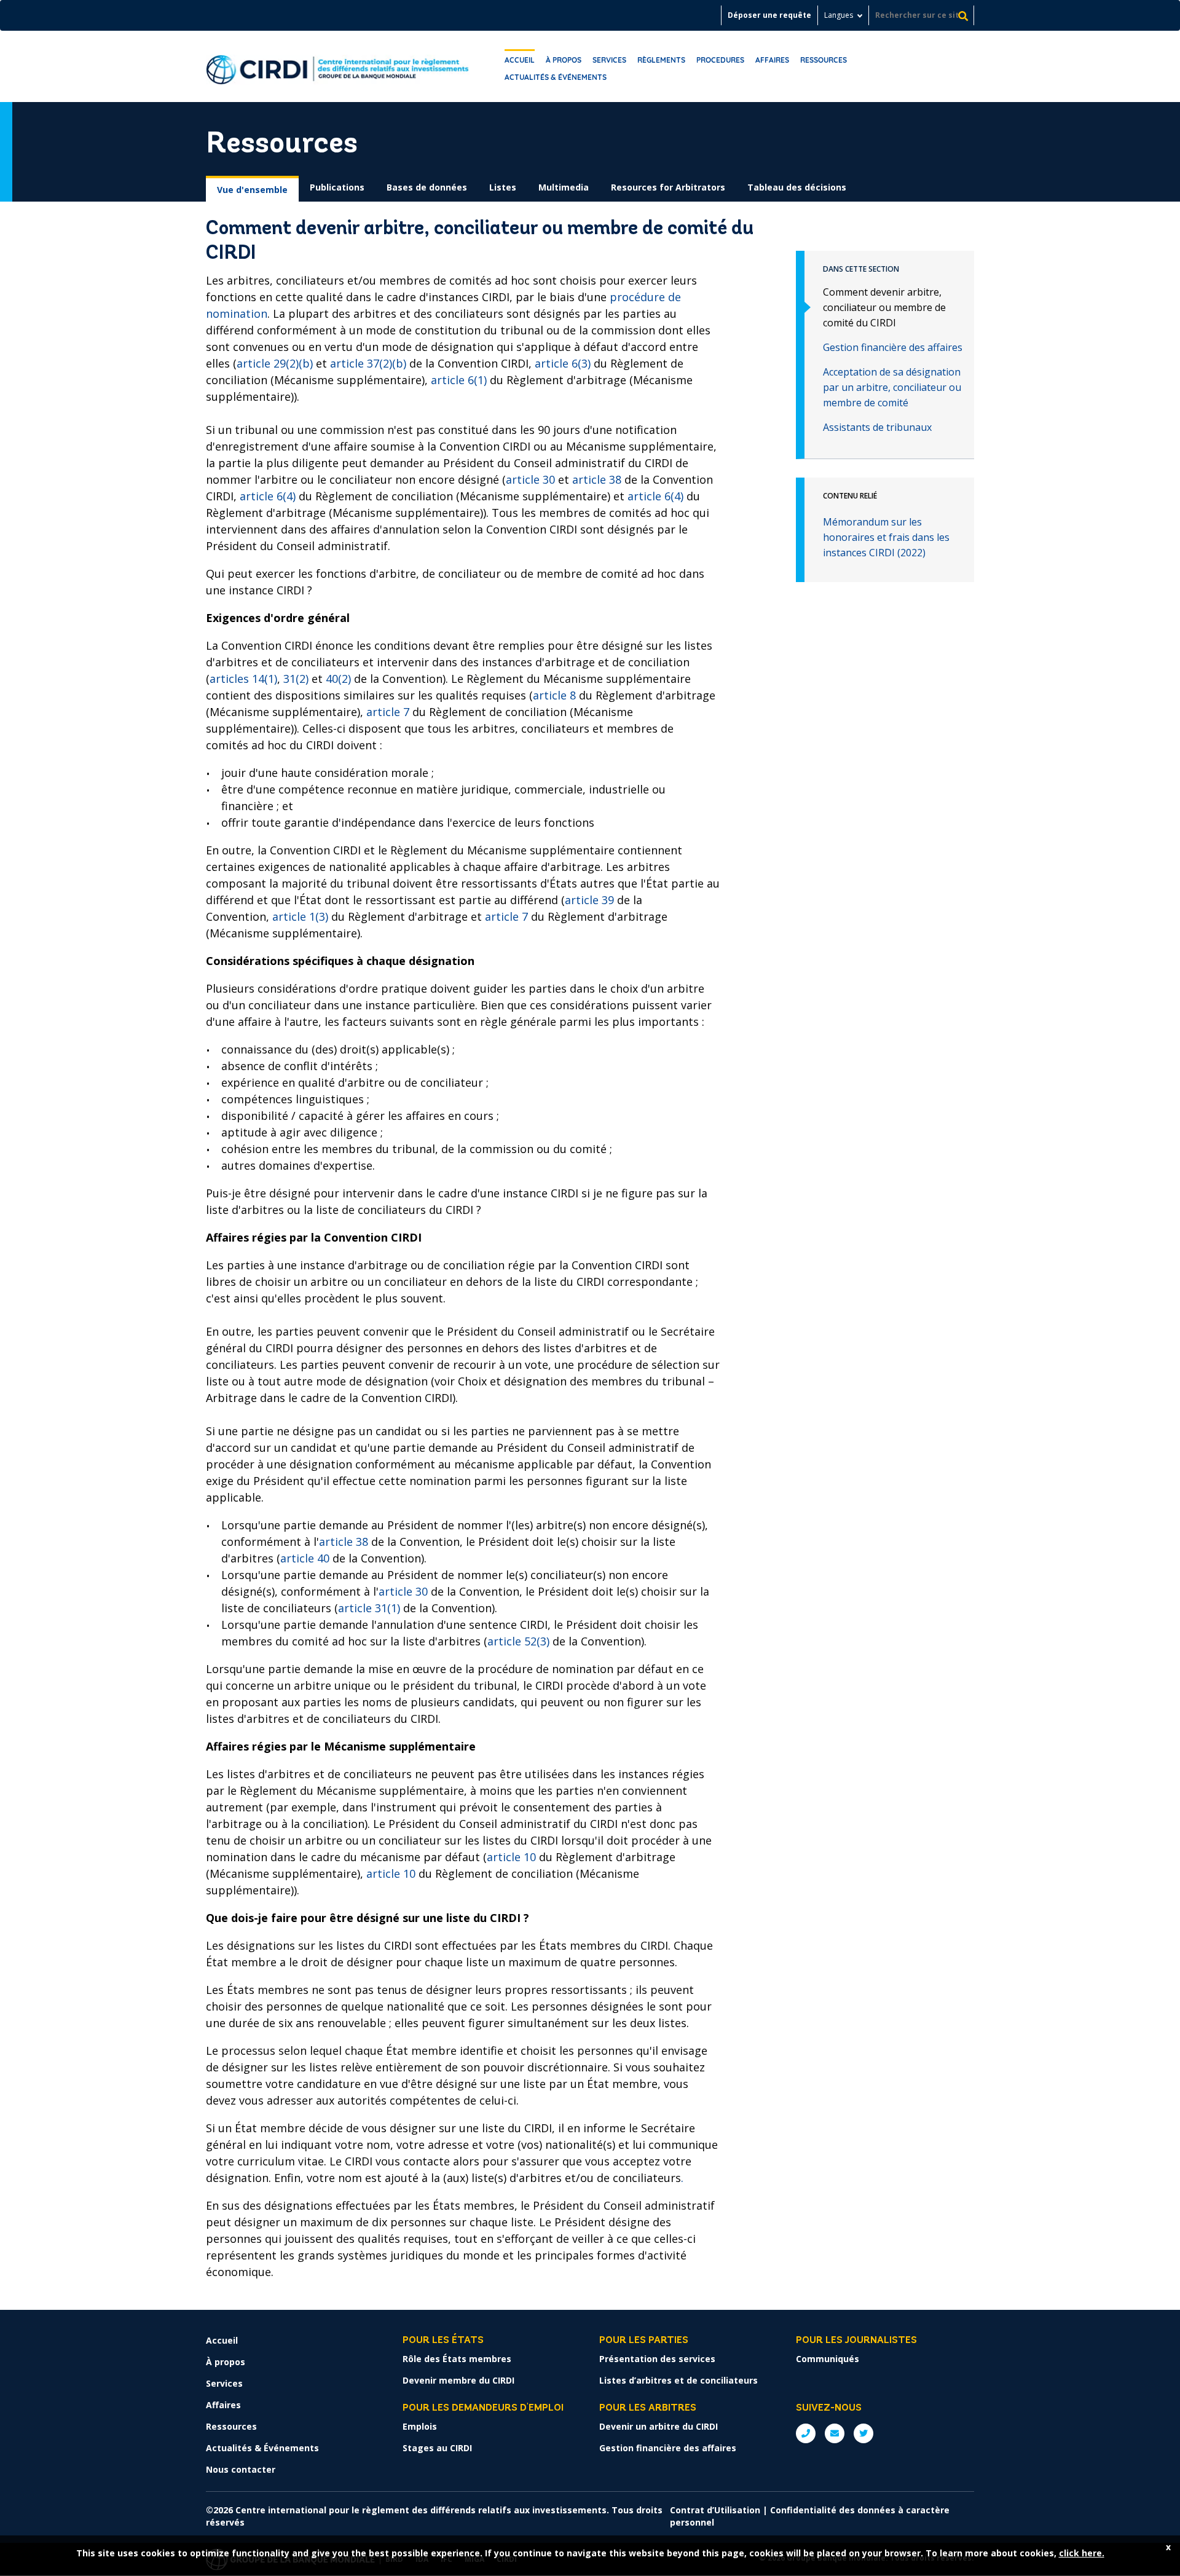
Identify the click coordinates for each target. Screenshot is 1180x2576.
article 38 (597, 479)
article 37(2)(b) (368, 363)
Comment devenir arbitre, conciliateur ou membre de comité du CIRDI (884, 307)
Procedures (720, 60)
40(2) (338, 679)
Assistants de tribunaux (877, 427)
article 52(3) (518, 1641)
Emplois (420, 2426)
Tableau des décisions (797, 187)
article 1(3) (300, 916)
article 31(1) (369, 1608)
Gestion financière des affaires (893, 347)
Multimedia (564, 187)
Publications (337, 187)
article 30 (530, 479)
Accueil (520, 60)
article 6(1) (459, 380)
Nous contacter (241, 2469)
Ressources (824, 60)
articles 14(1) (243, 679)
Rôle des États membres (457, 2359)
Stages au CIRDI (437, 2448)
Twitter (863, 2433)
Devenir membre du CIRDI (458, 2380)
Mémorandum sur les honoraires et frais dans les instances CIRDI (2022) (886, 537)
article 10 (511, 1857)
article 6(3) (563, 363)
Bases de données (427, 187)
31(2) (296, 679)
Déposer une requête (769, 15)
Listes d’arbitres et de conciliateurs (678, 2380)
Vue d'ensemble (252, 190)
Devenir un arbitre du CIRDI (659, 2426)
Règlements (661, 60)
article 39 (589, 900)
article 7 (388, 712)
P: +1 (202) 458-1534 (806, 2433)
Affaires (772, 60)
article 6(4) (268, 496)
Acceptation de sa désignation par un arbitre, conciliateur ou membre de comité (892, 387)
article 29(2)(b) (275, 363)
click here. (1082, 2553)
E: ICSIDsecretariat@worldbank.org (835, 2433)
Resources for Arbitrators (668, 187)
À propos (564, 60)
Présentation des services (657, 2359)
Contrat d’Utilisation (715, 2510)
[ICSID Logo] (338, 66)
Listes (503, 187)
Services (609, 60)
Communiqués (828, 2359)
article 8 (556, 695)
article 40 (305, 1558)
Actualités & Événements (556, 77)
